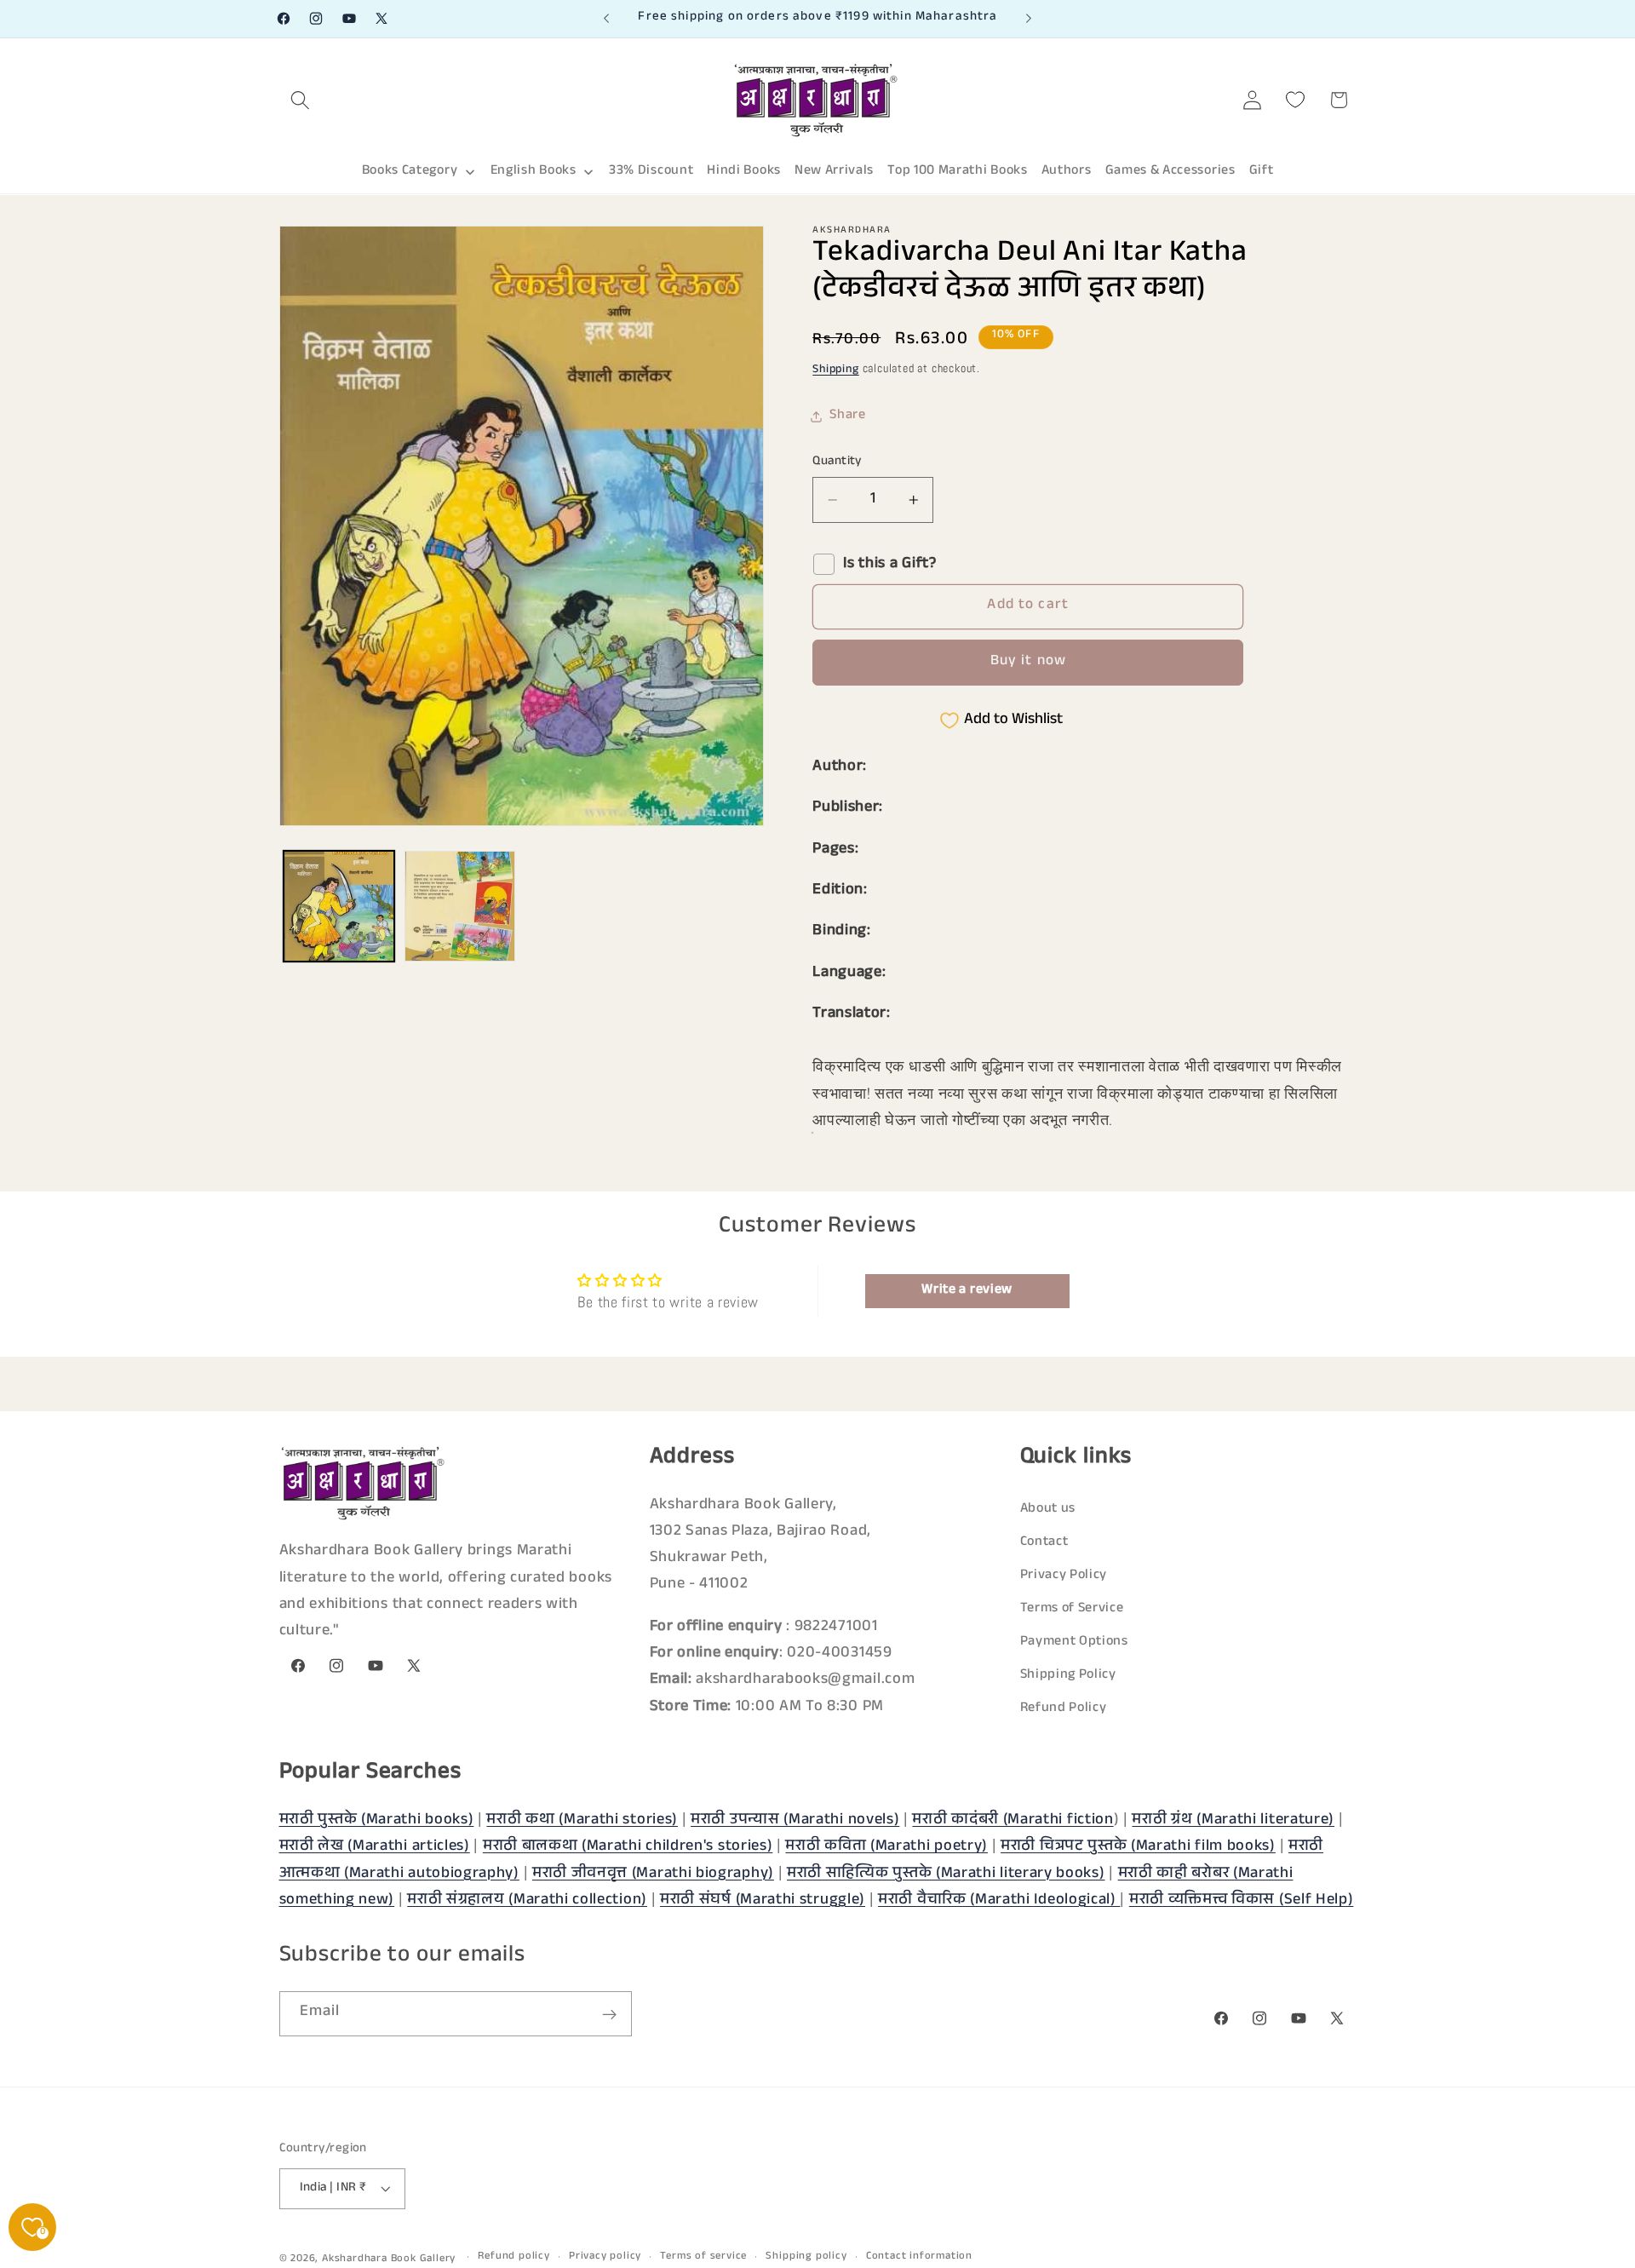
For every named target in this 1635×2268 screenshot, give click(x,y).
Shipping (835, 370)
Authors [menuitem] (1067, 172)
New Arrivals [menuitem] (834, 172)
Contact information (919, 2257)
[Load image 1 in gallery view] (339, 906)
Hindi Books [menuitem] (744, 172)
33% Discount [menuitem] (651, 172)
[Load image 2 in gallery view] (460, 906)
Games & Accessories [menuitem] (1170, 172)
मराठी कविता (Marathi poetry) (886, 1847)
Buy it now (1029, 662)
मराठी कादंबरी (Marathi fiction (1013, 1821)
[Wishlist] (1296, 100)
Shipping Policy (1068, 1677)
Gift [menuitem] (1262, 172)
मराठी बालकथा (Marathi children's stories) (628, 1847)
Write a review (967, 1290)
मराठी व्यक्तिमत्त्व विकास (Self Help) (1242, 1901)
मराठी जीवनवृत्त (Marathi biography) (653, 1874)
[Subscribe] (609, 2015)
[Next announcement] (1029, 19)
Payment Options (1074, 1643)
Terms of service (703, 2257)
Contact (1044, 1544)
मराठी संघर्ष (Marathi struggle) (763, 1901)
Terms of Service (1072, 1610)
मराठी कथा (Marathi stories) (582, 1821)
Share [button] (847, 416)
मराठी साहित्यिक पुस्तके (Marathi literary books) (946, 1874)
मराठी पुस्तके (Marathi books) (377, 1821)
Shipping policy (806, 2257)
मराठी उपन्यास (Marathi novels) (795, 1821)
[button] (301, 100)
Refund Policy (1064, 1710)
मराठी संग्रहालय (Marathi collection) (527, 1901)
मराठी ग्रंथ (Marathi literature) (1233, 1821)
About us (1048, 1510)
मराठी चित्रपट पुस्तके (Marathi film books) (1138, 1847)
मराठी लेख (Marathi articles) (375, 1847)
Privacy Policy (1064, 1577)
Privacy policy (605, 2257)
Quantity (837, 462)
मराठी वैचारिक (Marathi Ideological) (999, 1901)
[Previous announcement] (606, 19)
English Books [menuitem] (534, 172)
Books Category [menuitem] (410, 172)
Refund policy (513, 2257)
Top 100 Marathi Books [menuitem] (958, 172)
